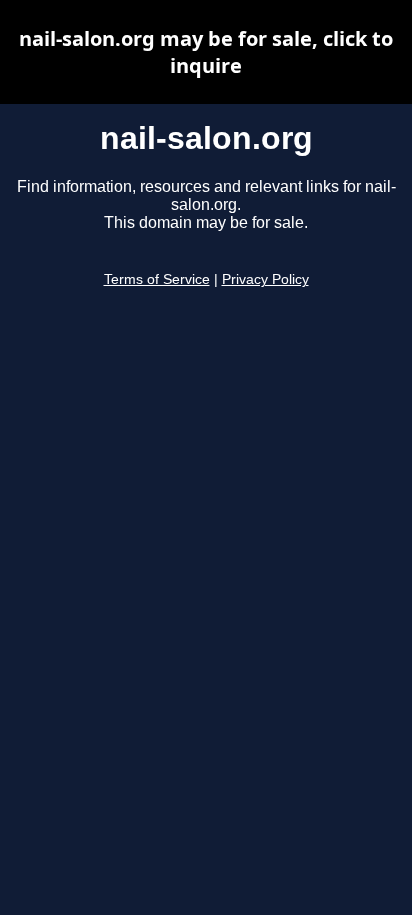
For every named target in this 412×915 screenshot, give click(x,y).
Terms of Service (157, 279)
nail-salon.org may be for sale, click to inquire (206, 52)
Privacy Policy (265, 279)
